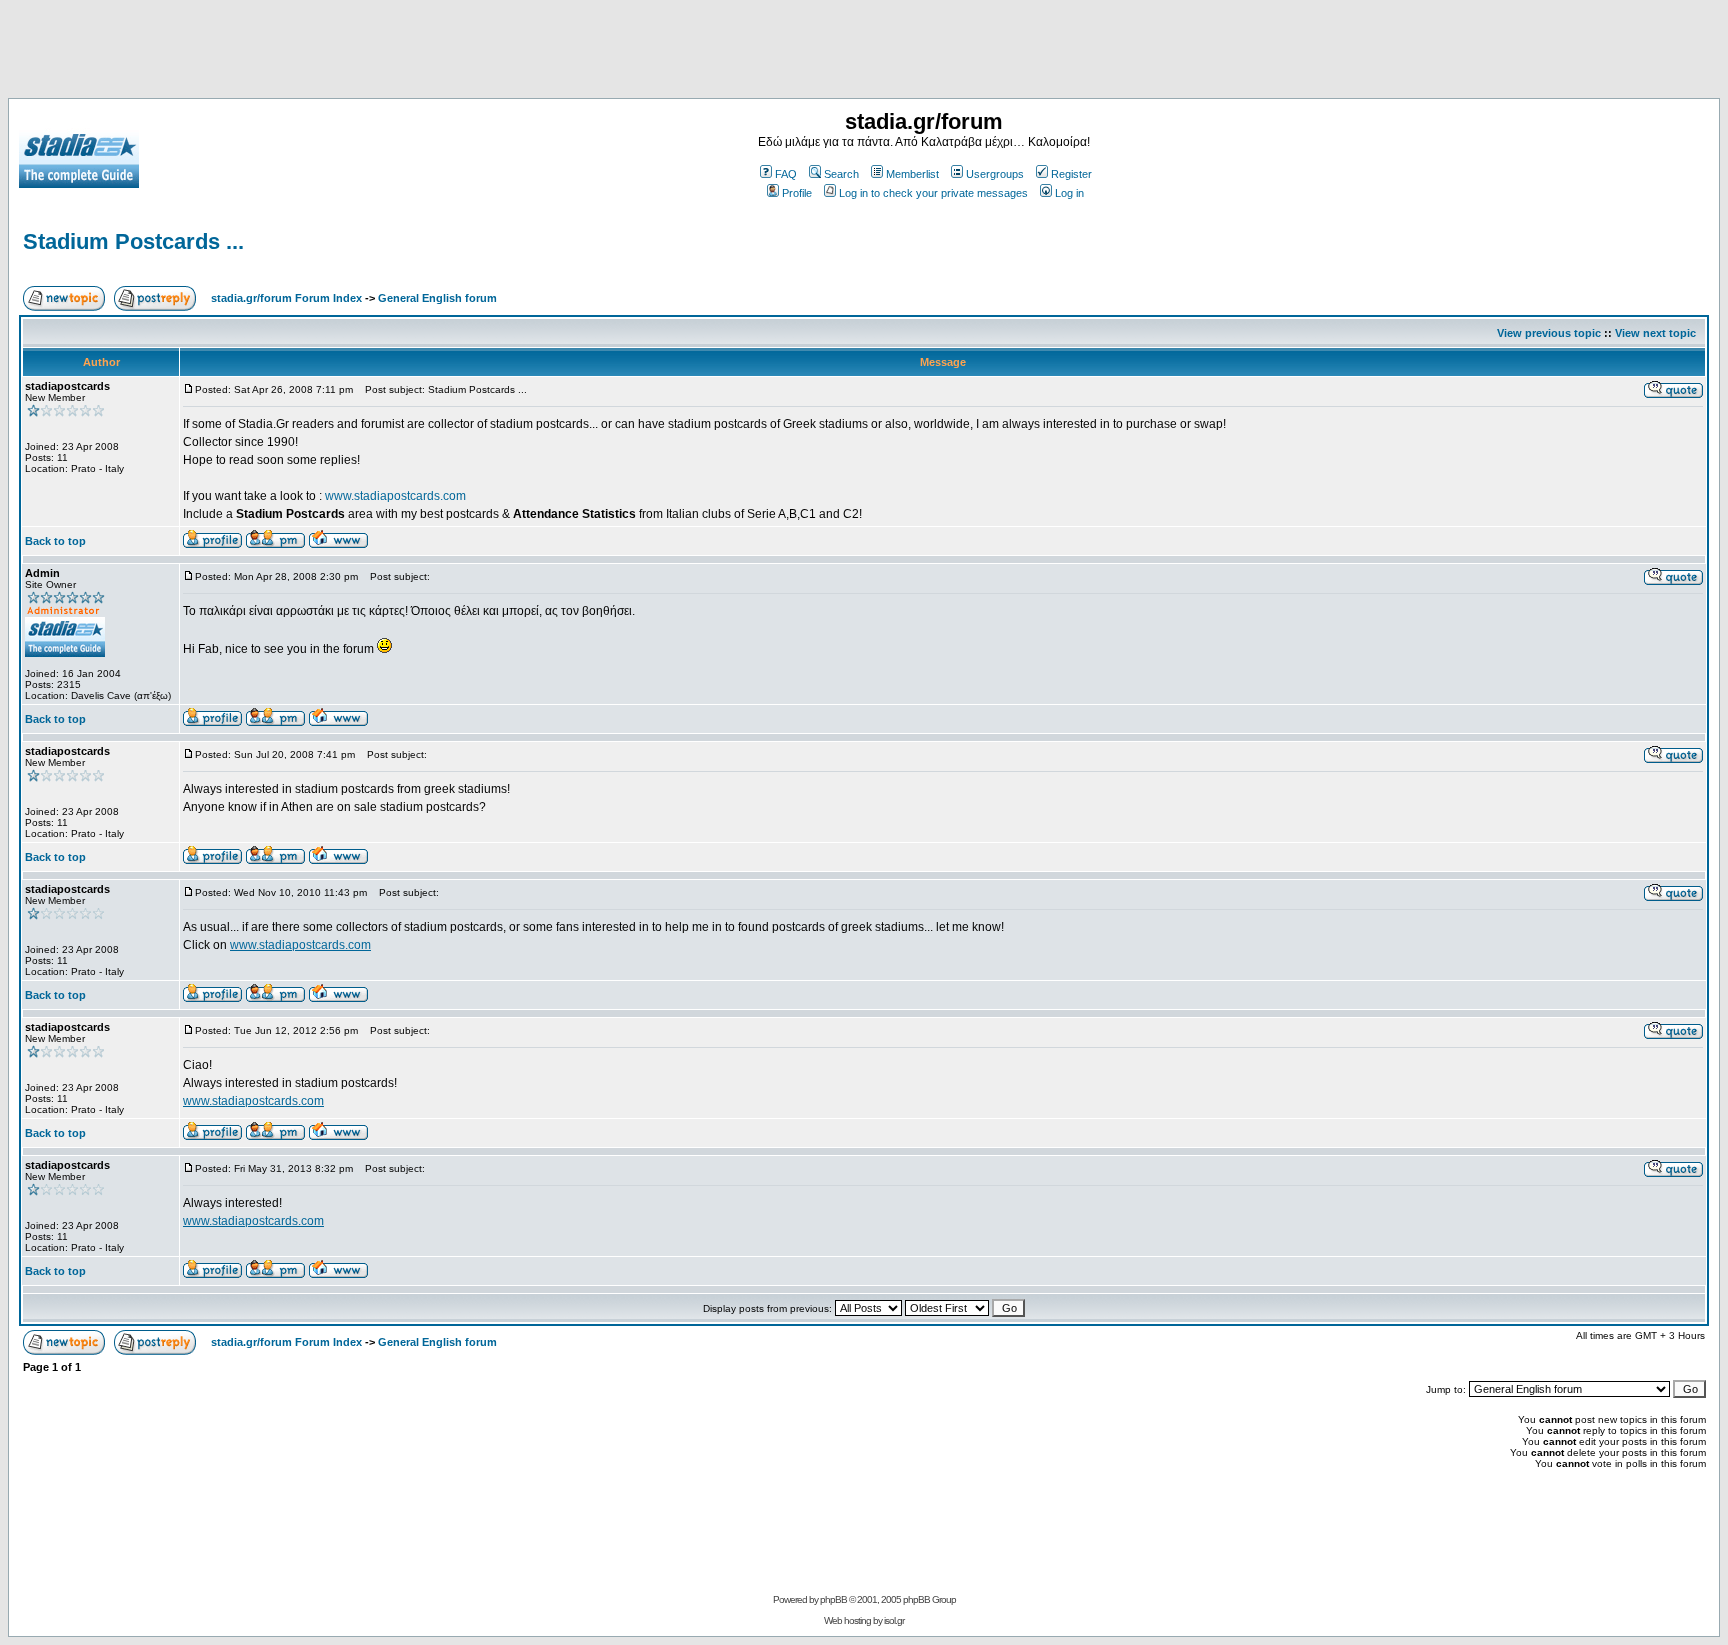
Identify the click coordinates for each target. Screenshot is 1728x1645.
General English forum (437, 298)
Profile (797, 193)
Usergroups (995, 174)
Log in (1069, 193)
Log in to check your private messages (933, 193)
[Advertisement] (864, 53)
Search (841, 174)
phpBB (833, 1599)
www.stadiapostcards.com (395, 496)
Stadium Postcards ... (133, 241)
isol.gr (894, 1620)
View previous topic (1549, 333)
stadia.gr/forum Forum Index (286, 298)
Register (1071, 174)
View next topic (1655, 333)
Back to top (55, 541)
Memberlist (912, 174)
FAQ (786, 174)
